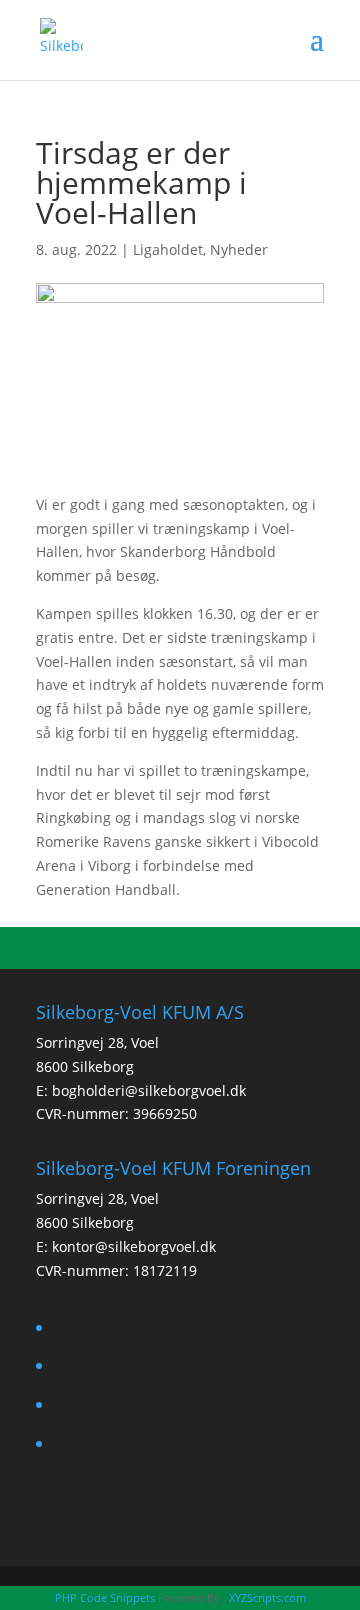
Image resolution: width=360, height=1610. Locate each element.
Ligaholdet (168, 249)
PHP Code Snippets (105, 1597)
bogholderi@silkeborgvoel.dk (149, 1090)
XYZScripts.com (267, 1597)
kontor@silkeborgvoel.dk (134, 1246)
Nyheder (239, 249)
